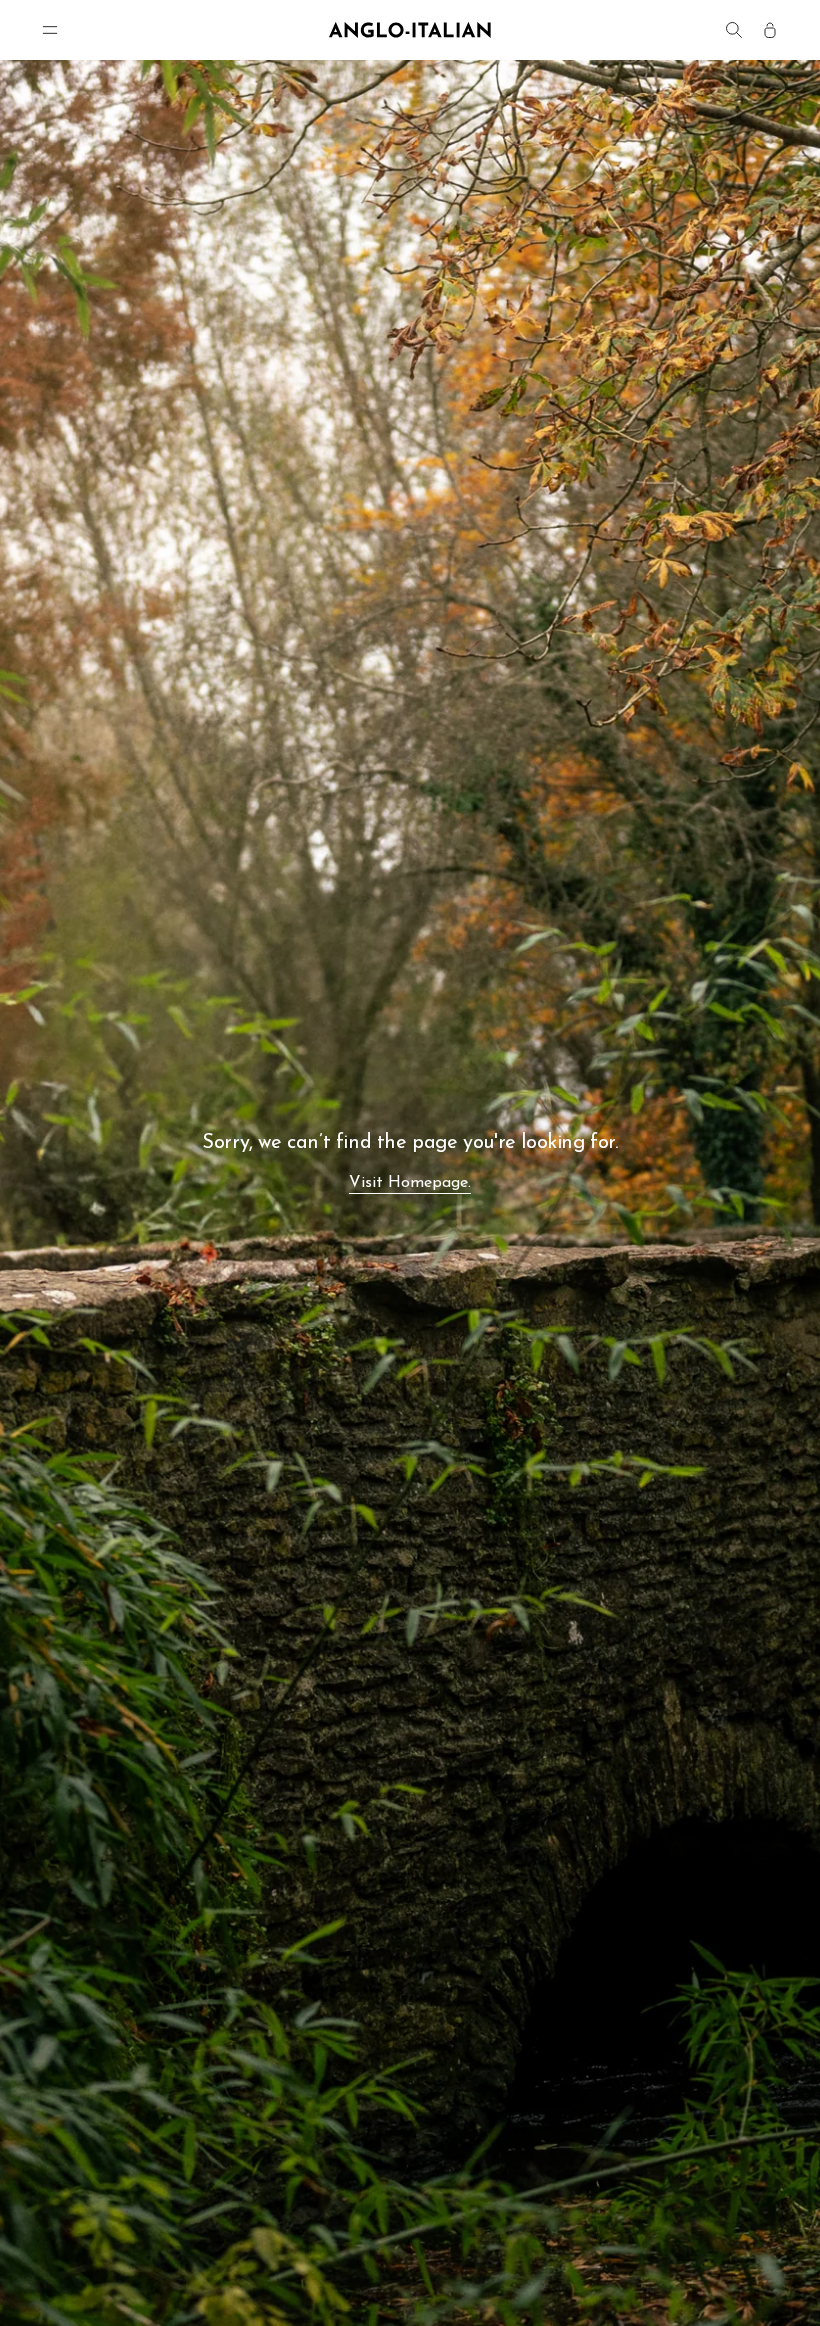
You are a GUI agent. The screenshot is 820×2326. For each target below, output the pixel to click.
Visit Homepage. (410, 1183)
